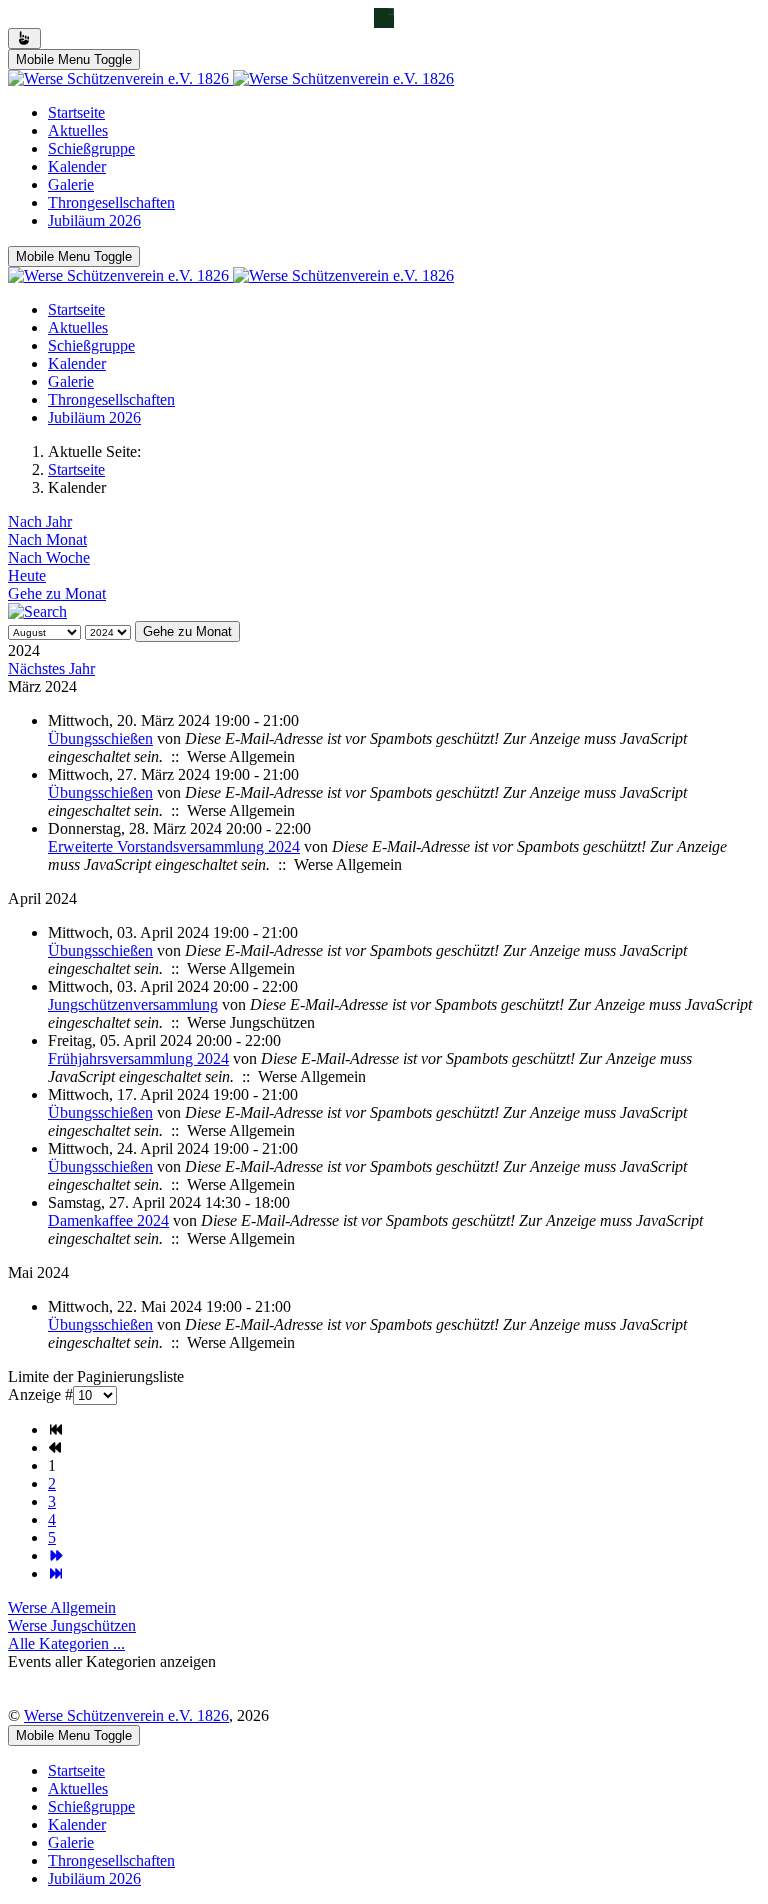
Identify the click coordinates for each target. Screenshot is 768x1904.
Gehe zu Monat (57, 593)
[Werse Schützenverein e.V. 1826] (231, 78)
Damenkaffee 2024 (108, 1220)
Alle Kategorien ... (66, 1643)
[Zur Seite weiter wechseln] (55, 1555)
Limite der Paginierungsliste (96, 1376)
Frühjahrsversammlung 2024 (138, 1058)
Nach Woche (49, 557)
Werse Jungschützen (72, 1625)
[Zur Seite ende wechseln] (55, 1573)
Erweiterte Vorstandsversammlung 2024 (174, 846)
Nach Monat (47, 539)
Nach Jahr (40, 521)
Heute (27, 575)
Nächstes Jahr (51, 668)
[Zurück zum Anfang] (24, 38)
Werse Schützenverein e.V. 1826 (126, 1715)
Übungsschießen (100, 738)
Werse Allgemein (62, 1607)
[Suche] (37, 611)
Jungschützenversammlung (133, 1004)
